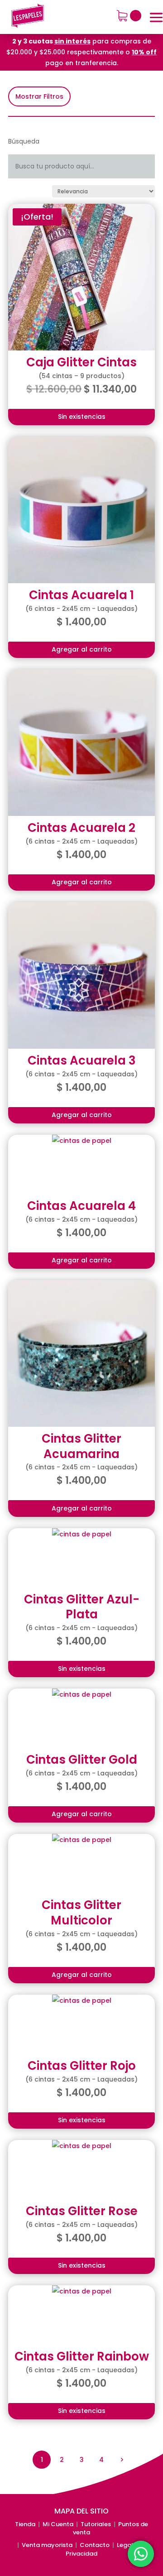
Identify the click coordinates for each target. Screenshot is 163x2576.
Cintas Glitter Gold (82, 1760)
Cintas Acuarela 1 (81, 595)
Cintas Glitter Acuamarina (81, 1446)
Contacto (95, 2545)
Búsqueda (24, 141)
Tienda (25, 2524)
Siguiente (121, 2459)
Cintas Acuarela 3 (82, 1060)
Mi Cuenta (58, 2524)
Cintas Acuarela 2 (81, 828)
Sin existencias (82, 417)
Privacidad (81, 2554)
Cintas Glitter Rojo (82, 2066)
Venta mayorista (47, 2545)
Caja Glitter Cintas (81, 362)
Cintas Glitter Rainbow (82, 2356)
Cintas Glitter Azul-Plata (82, 1607)
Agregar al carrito (82, 649)
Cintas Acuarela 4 (81, 1206)
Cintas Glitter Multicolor (81, 1913)
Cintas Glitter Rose (82, 2211)
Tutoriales (96, 2524)
